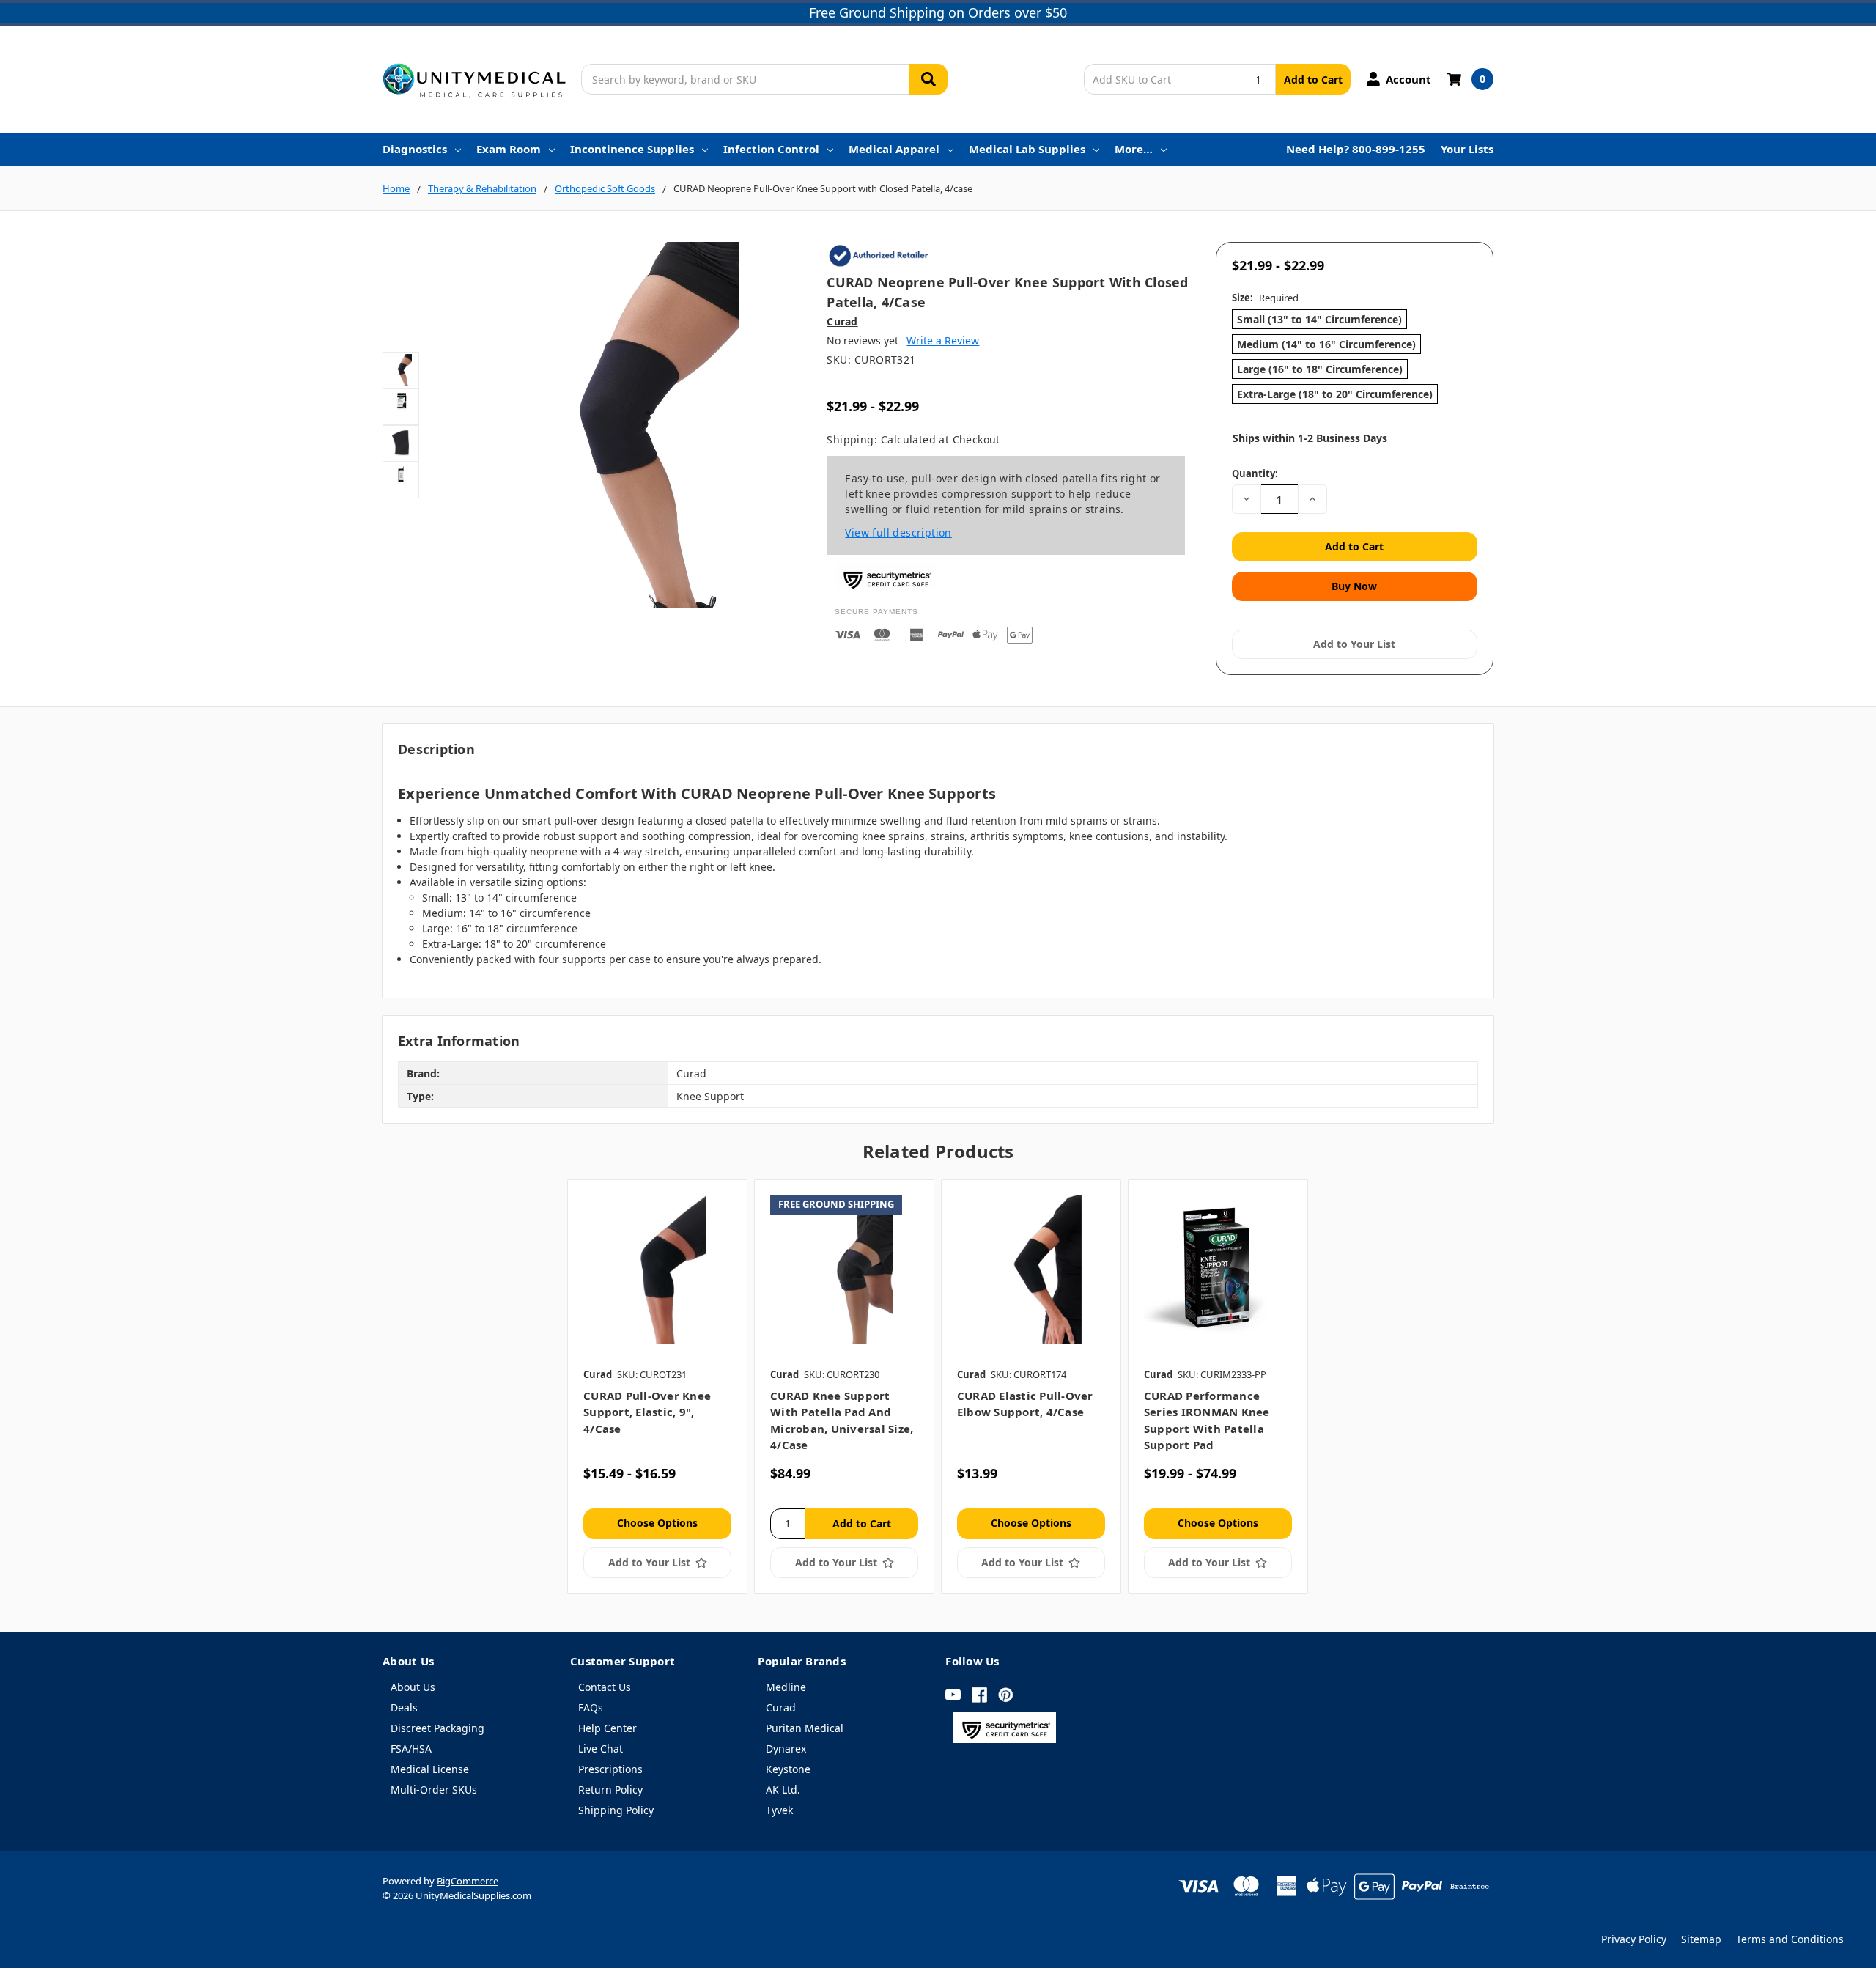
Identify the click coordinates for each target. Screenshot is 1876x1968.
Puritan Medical (805, 1728)
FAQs (591, 1707)
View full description (898, 532)
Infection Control (771, 149)
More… (1134, 149)
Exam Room (509, 149)
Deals (404, 1707)
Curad (781, 1707)
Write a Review (943, 340)
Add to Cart (1313, 80)
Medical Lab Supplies (1027, 149)
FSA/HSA (411, 1748)
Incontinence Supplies (632, 149)
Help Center (608, 1728)
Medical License (430, 1769)
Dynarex (786, 1748)
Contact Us (605, 1687)
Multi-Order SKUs (434, 1790)
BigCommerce (468, 1881)
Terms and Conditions (1790, 1939)
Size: (1265, 298)
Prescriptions (610, 1769)
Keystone (788, 1769)
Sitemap (1701, 1939)
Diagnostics (415, 149)
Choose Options (657, 1523)
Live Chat (601, 1748)
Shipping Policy (616, 1810)
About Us (413, 1687)
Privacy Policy (1634, 1939)
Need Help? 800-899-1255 (1356, 149)
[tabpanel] (657, 1386)
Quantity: (1255, 473)
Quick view (658, 1269)
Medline (786, 1687)
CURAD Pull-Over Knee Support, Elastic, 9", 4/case (647, 1412)
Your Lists (1467, 149)
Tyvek (779, 1810)
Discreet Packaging (437, 1728)
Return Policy (610, 1790)
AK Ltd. (783, 1790)
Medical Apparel (894, 149)
